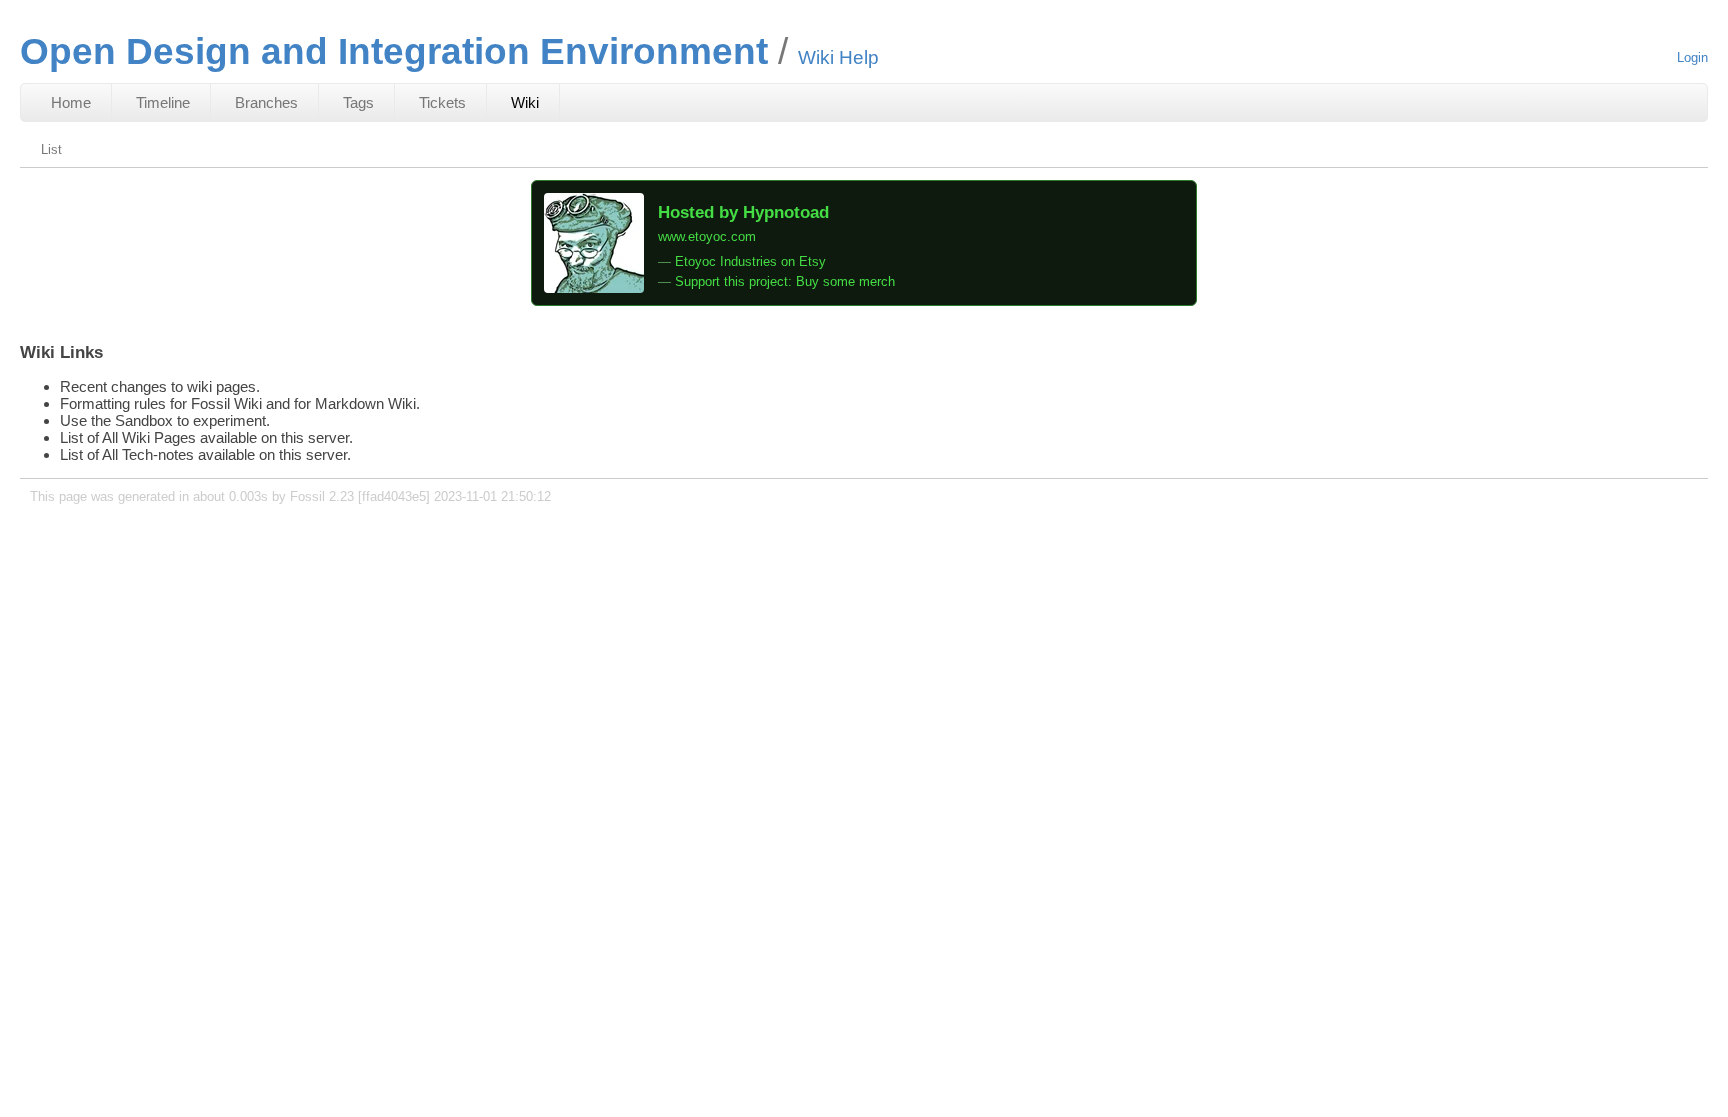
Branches (266, 102)
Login (1692, 57)
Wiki (525, 102)
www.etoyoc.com (707, 236)
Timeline (163, 102)
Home (71, 102)
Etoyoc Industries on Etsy (750, 261)
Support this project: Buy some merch (785, 281)
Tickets (442, 102)
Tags (358, 102)
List (51, 149)
